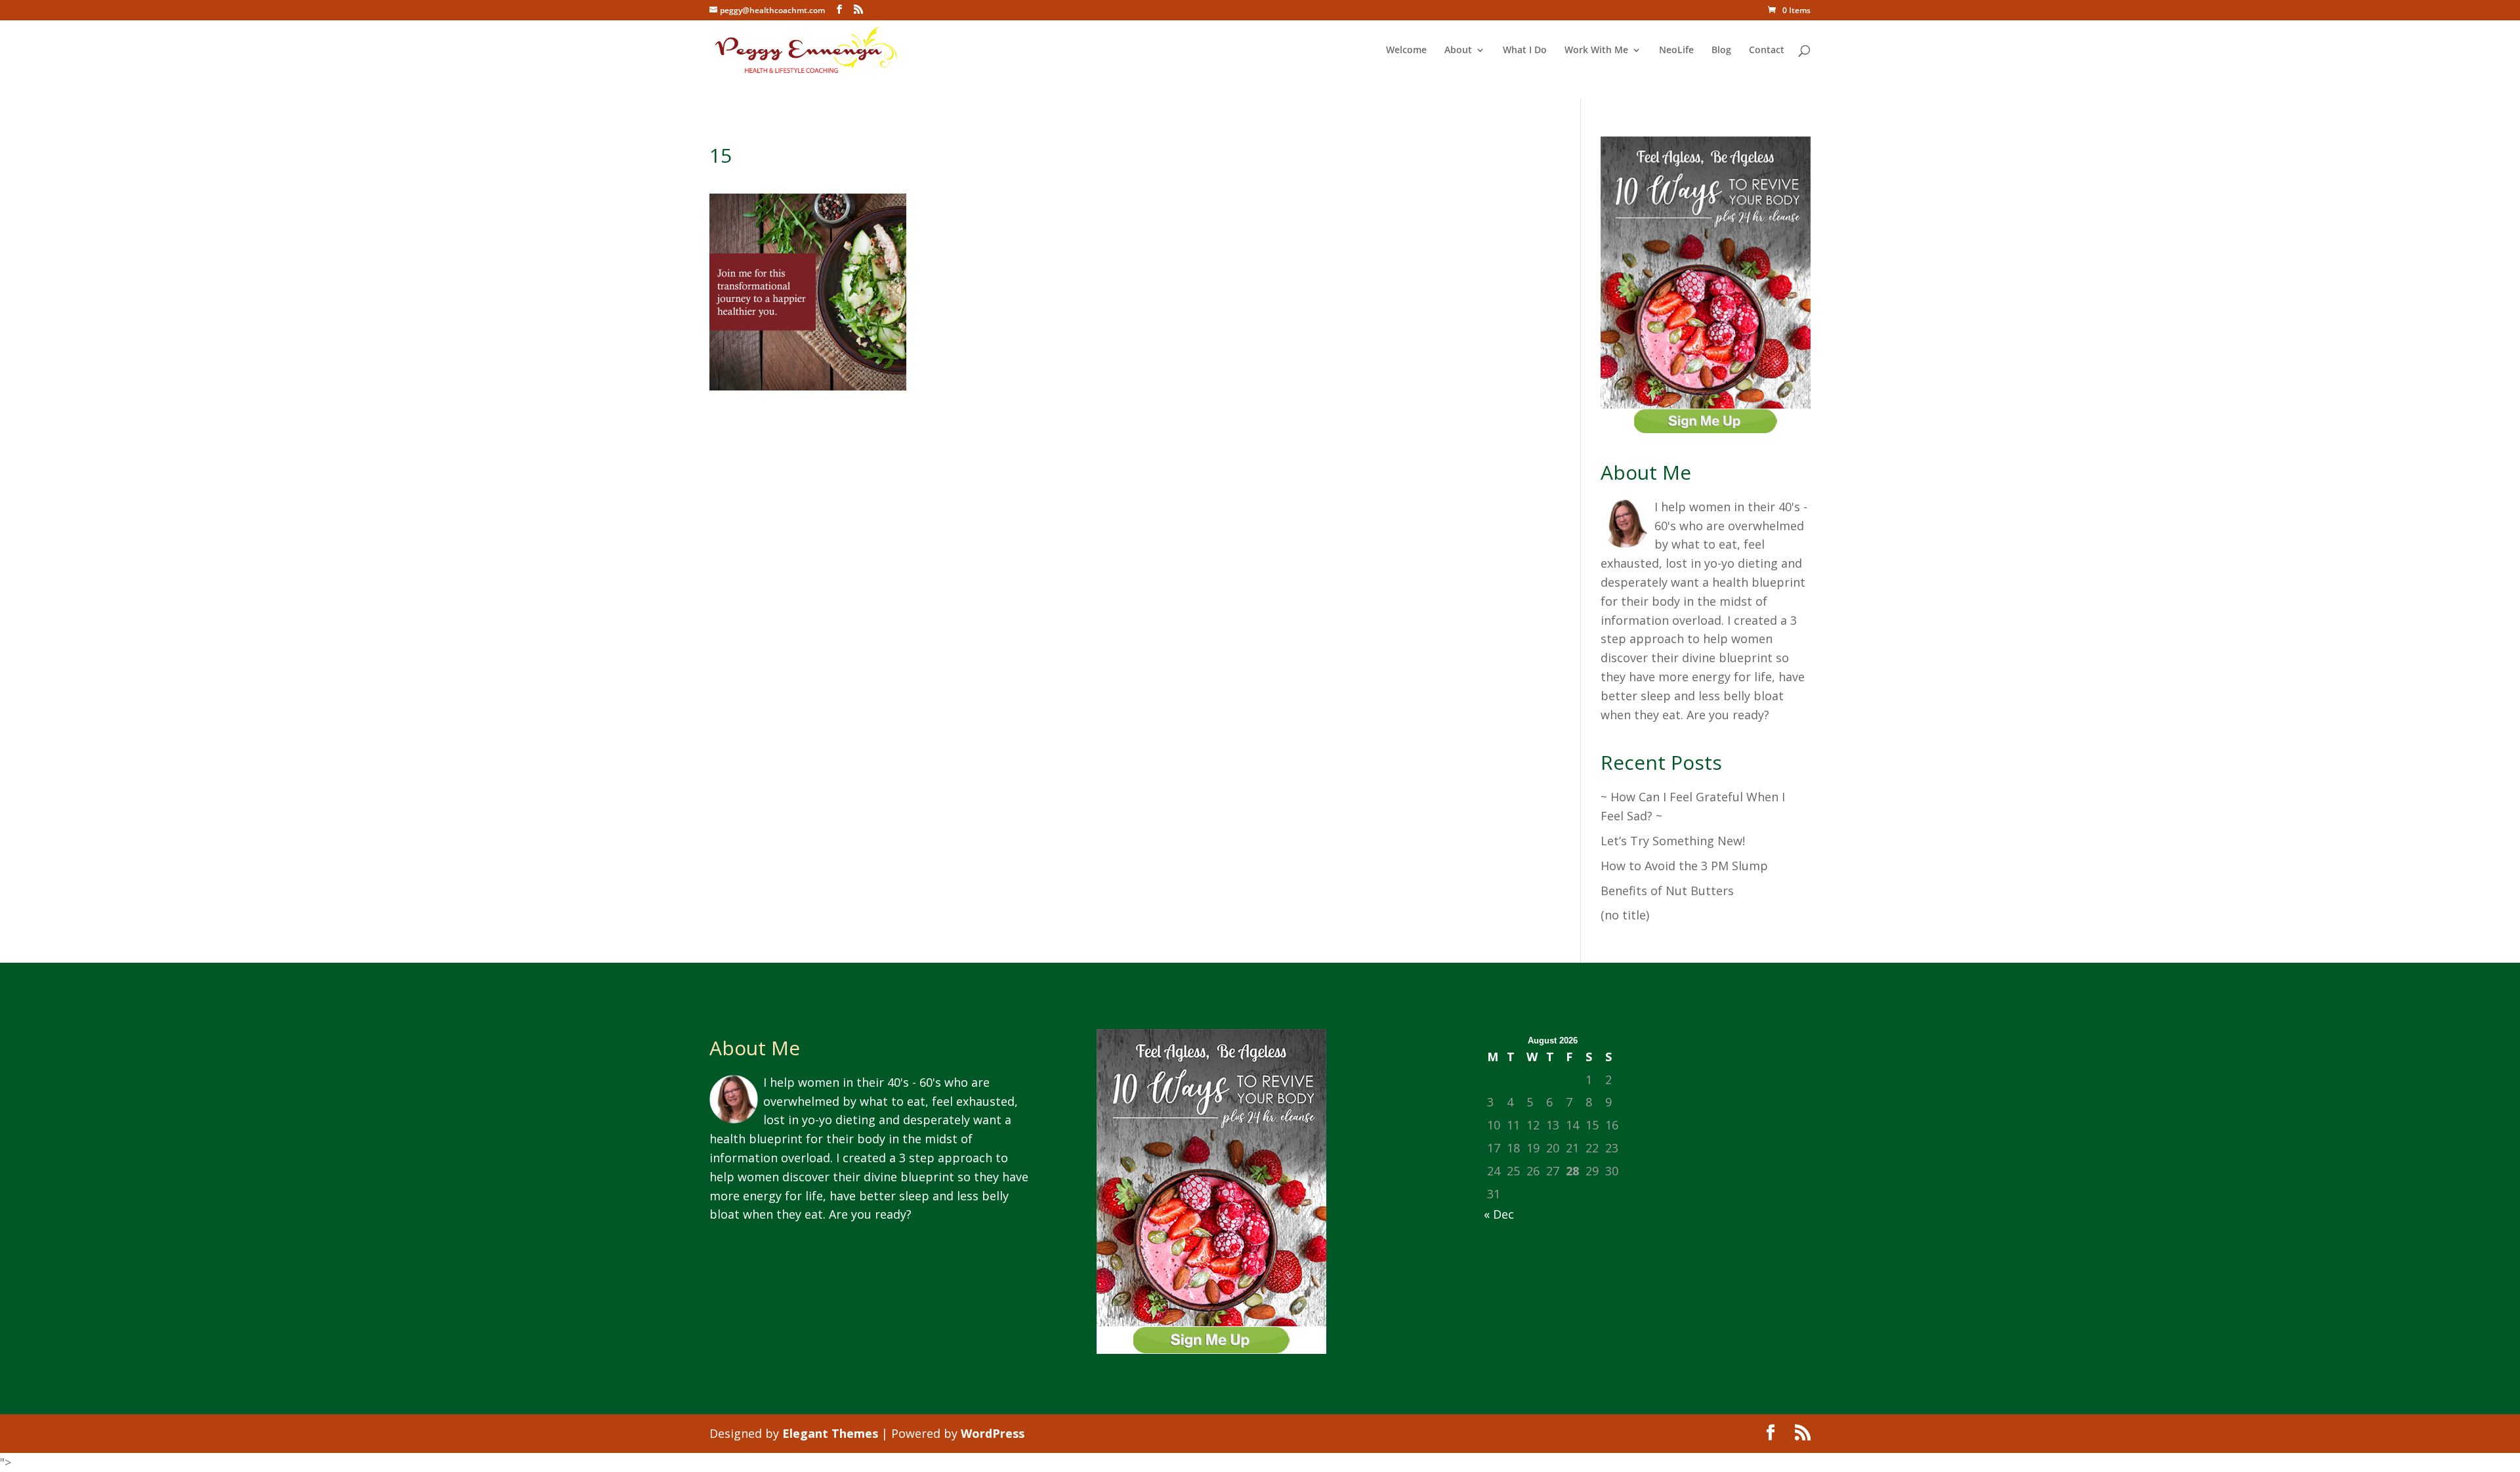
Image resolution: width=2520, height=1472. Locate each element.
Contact (1767, 51)
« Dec (1499, 1214)
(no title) (1625, 915)
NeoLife (1676, 51)
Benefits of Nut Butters (1667, 891)
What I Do (1525, 51)
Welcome (1406, 51)
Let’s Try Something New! (1673, 841)
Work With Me (1596, 51)
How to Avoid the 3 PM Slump (1684, 866)
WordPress (993, 1433)
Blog (1721, 51)
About (1458, 51)
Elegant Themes (830, 1433)
